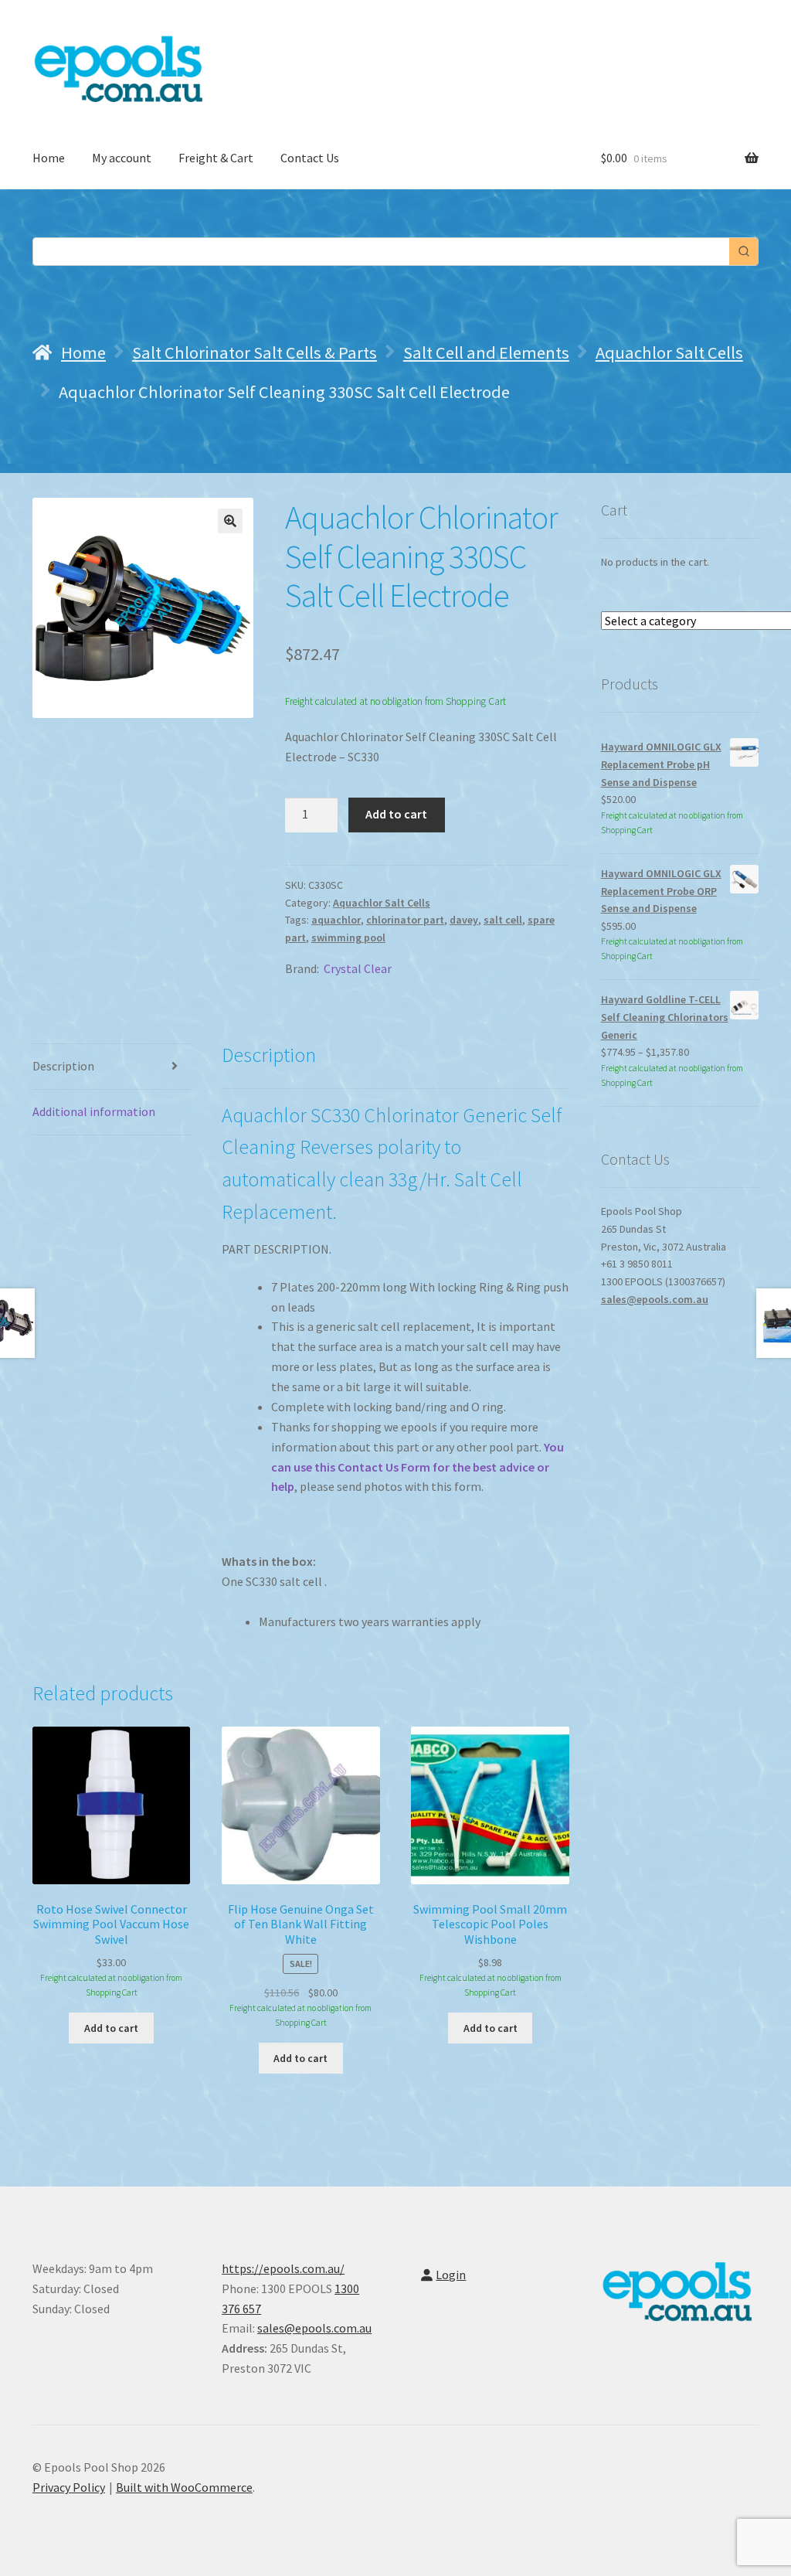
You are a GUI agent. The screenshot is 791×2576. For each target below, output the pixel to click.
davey (464, 920)
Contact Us (310, 158)
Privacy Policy (69, 2487)
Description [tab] (63, 1066)
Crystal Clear (358, 968)
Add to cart (396, 814)
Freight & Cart (216, 158)
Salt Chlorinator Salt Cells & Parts (255, 352)
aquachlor (336, 920)
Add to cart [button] (111, 2028)
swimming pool (348, 938)
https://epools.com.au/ (283, 2268)
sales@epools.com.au (655, 1299)
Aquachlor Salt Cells (669, 352)
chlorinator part (405, 920)
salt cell (503, 920)
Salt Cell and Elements (486, 352)
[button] (230, 521)
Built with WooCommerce (184, 2487)
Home (49, 158)
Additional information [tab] (94, 1111)
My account (122, 158)
